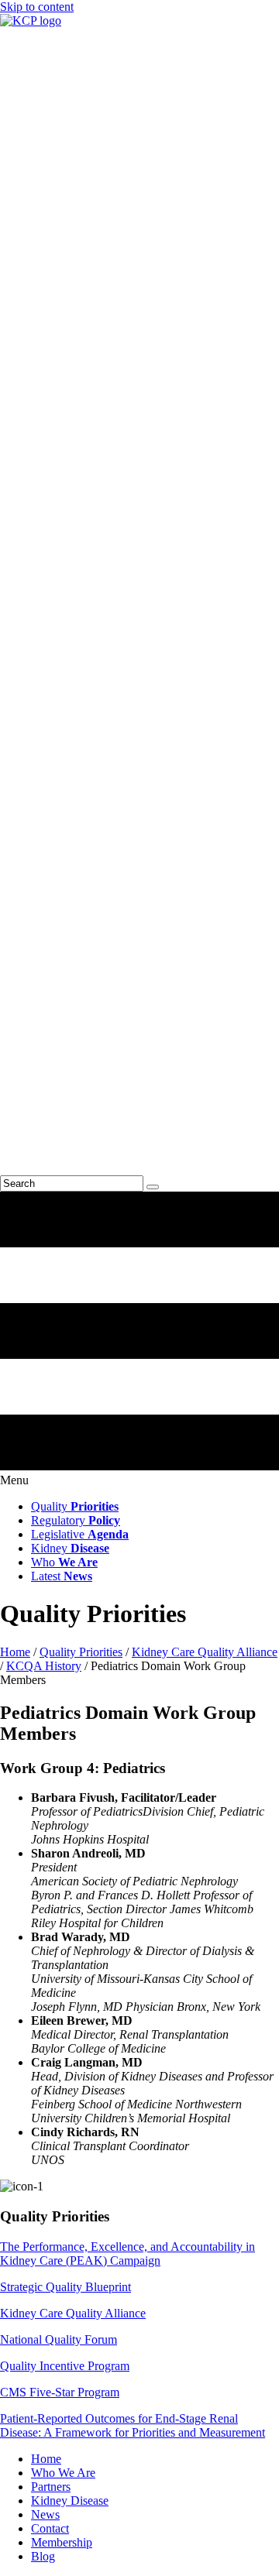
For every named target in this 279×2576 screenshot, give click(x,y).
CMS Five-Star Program (60, 2392)
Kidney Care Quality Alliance (205, 1652)
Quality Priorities (81, 1652)
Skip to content (37, 7)
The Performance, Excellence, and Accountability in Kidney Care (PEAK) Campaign (127, 2254)
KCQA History (44, 1666)
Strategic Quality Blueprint (65, 2287)
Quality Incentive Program (65, 2366)
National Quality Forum (59, 2339)
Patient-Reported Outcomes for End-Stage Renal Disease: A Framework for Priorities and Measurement (133, 2425)
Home (15, 1652)
